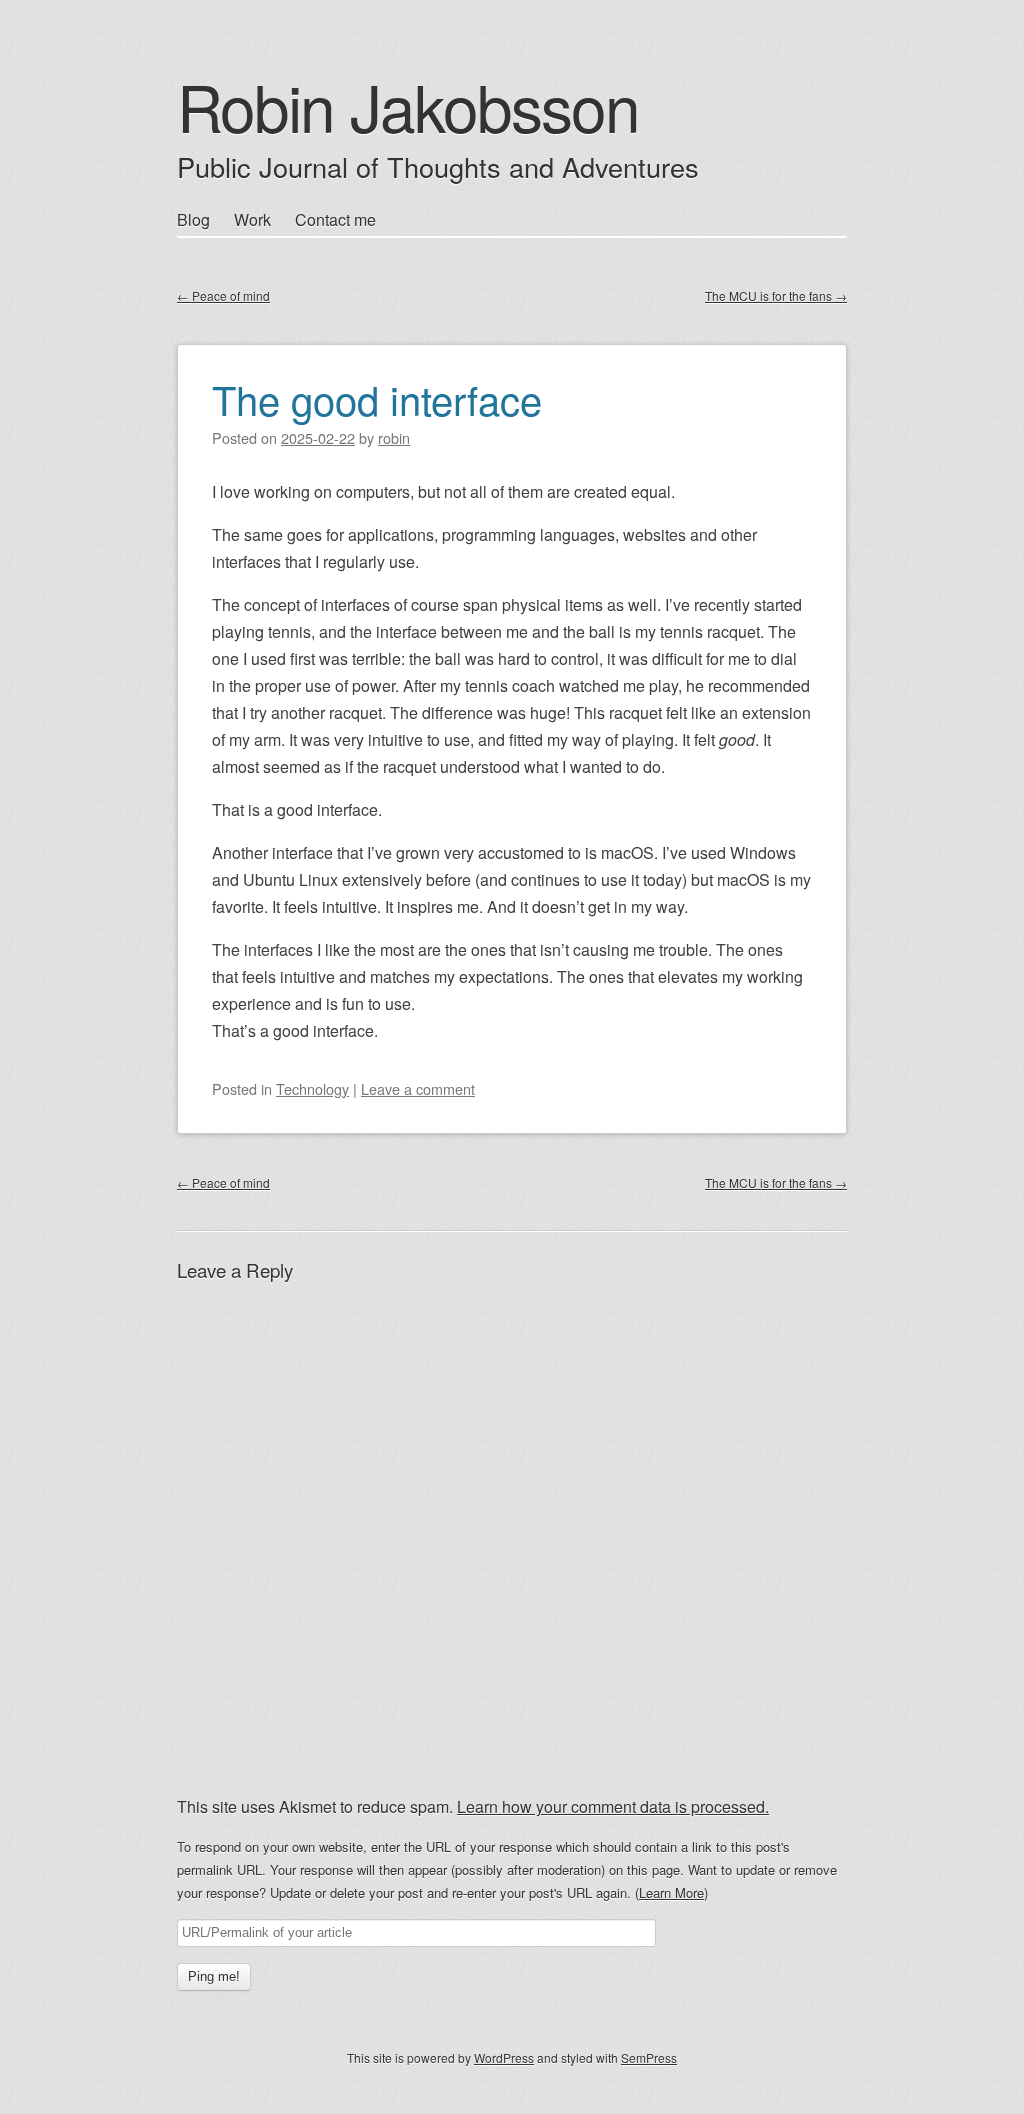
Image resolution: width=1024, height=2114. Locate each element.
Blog (193, 219)
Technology (312, 1088)
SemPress (649, 2057)
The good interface (377, 398)
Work (252, 219)
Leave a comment (418, 1088)
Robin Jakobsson (408, 105)
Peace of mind (223, 295)
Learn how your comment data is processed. (613, 1806)
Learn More (671, 1892)
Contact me (335, 219)
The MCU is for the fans (776, 295)
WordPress (504, 2057)
